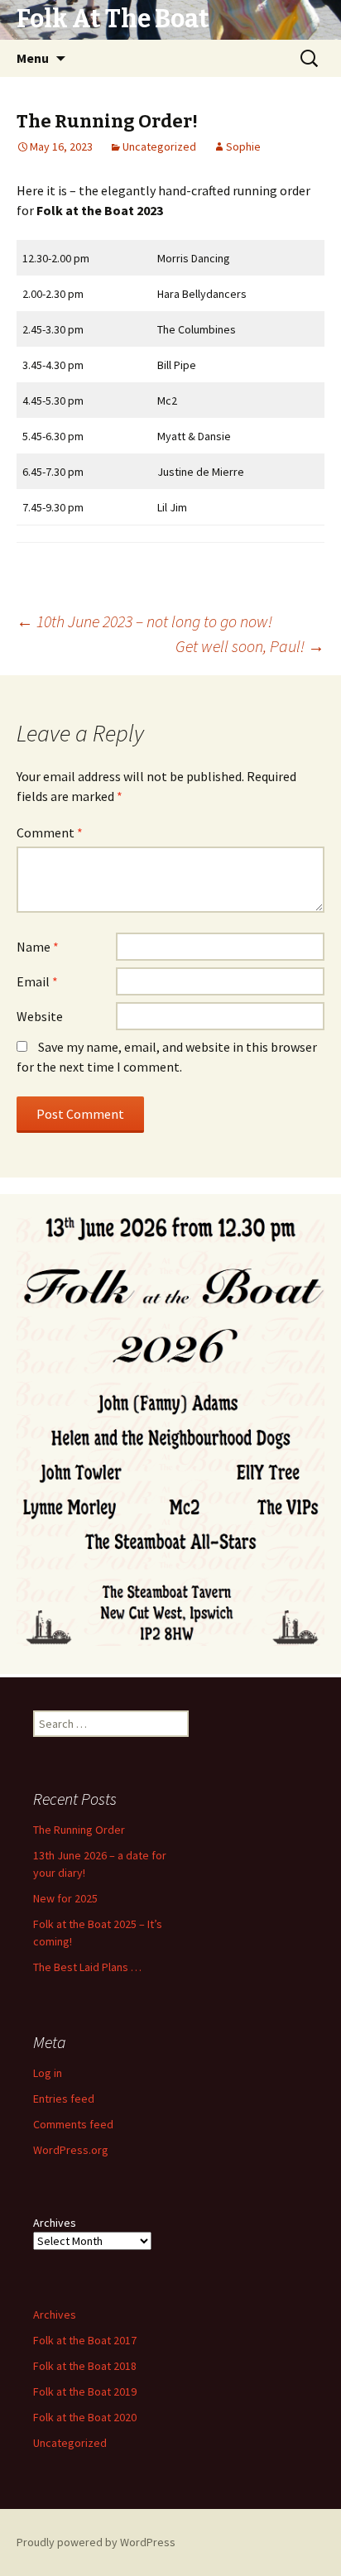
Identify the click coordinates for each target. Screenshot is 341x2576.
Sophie (243, 146)
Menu (33, 58)
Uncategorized (159, 146)
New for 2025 (65, 1898)
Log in (48, 2073)
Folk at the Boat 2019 (85, 2391)
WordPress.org (71, 2150)
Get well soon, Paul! (250, 646)
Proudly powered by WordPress (96, 2542)
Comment (50, 832)
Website (40, 1016)
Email (37, 981)
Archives (55, 2223)
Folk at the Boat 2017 (85, 2340)
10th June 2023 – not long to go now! (144, 621)
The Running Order (79, 1830)
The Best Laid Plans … (87, 1967)
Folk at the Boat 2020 (85, 2417)
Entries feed (64, 2099)
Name (38, 947)
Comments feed (73, 2124)
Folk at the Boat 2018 (85, 2366)
